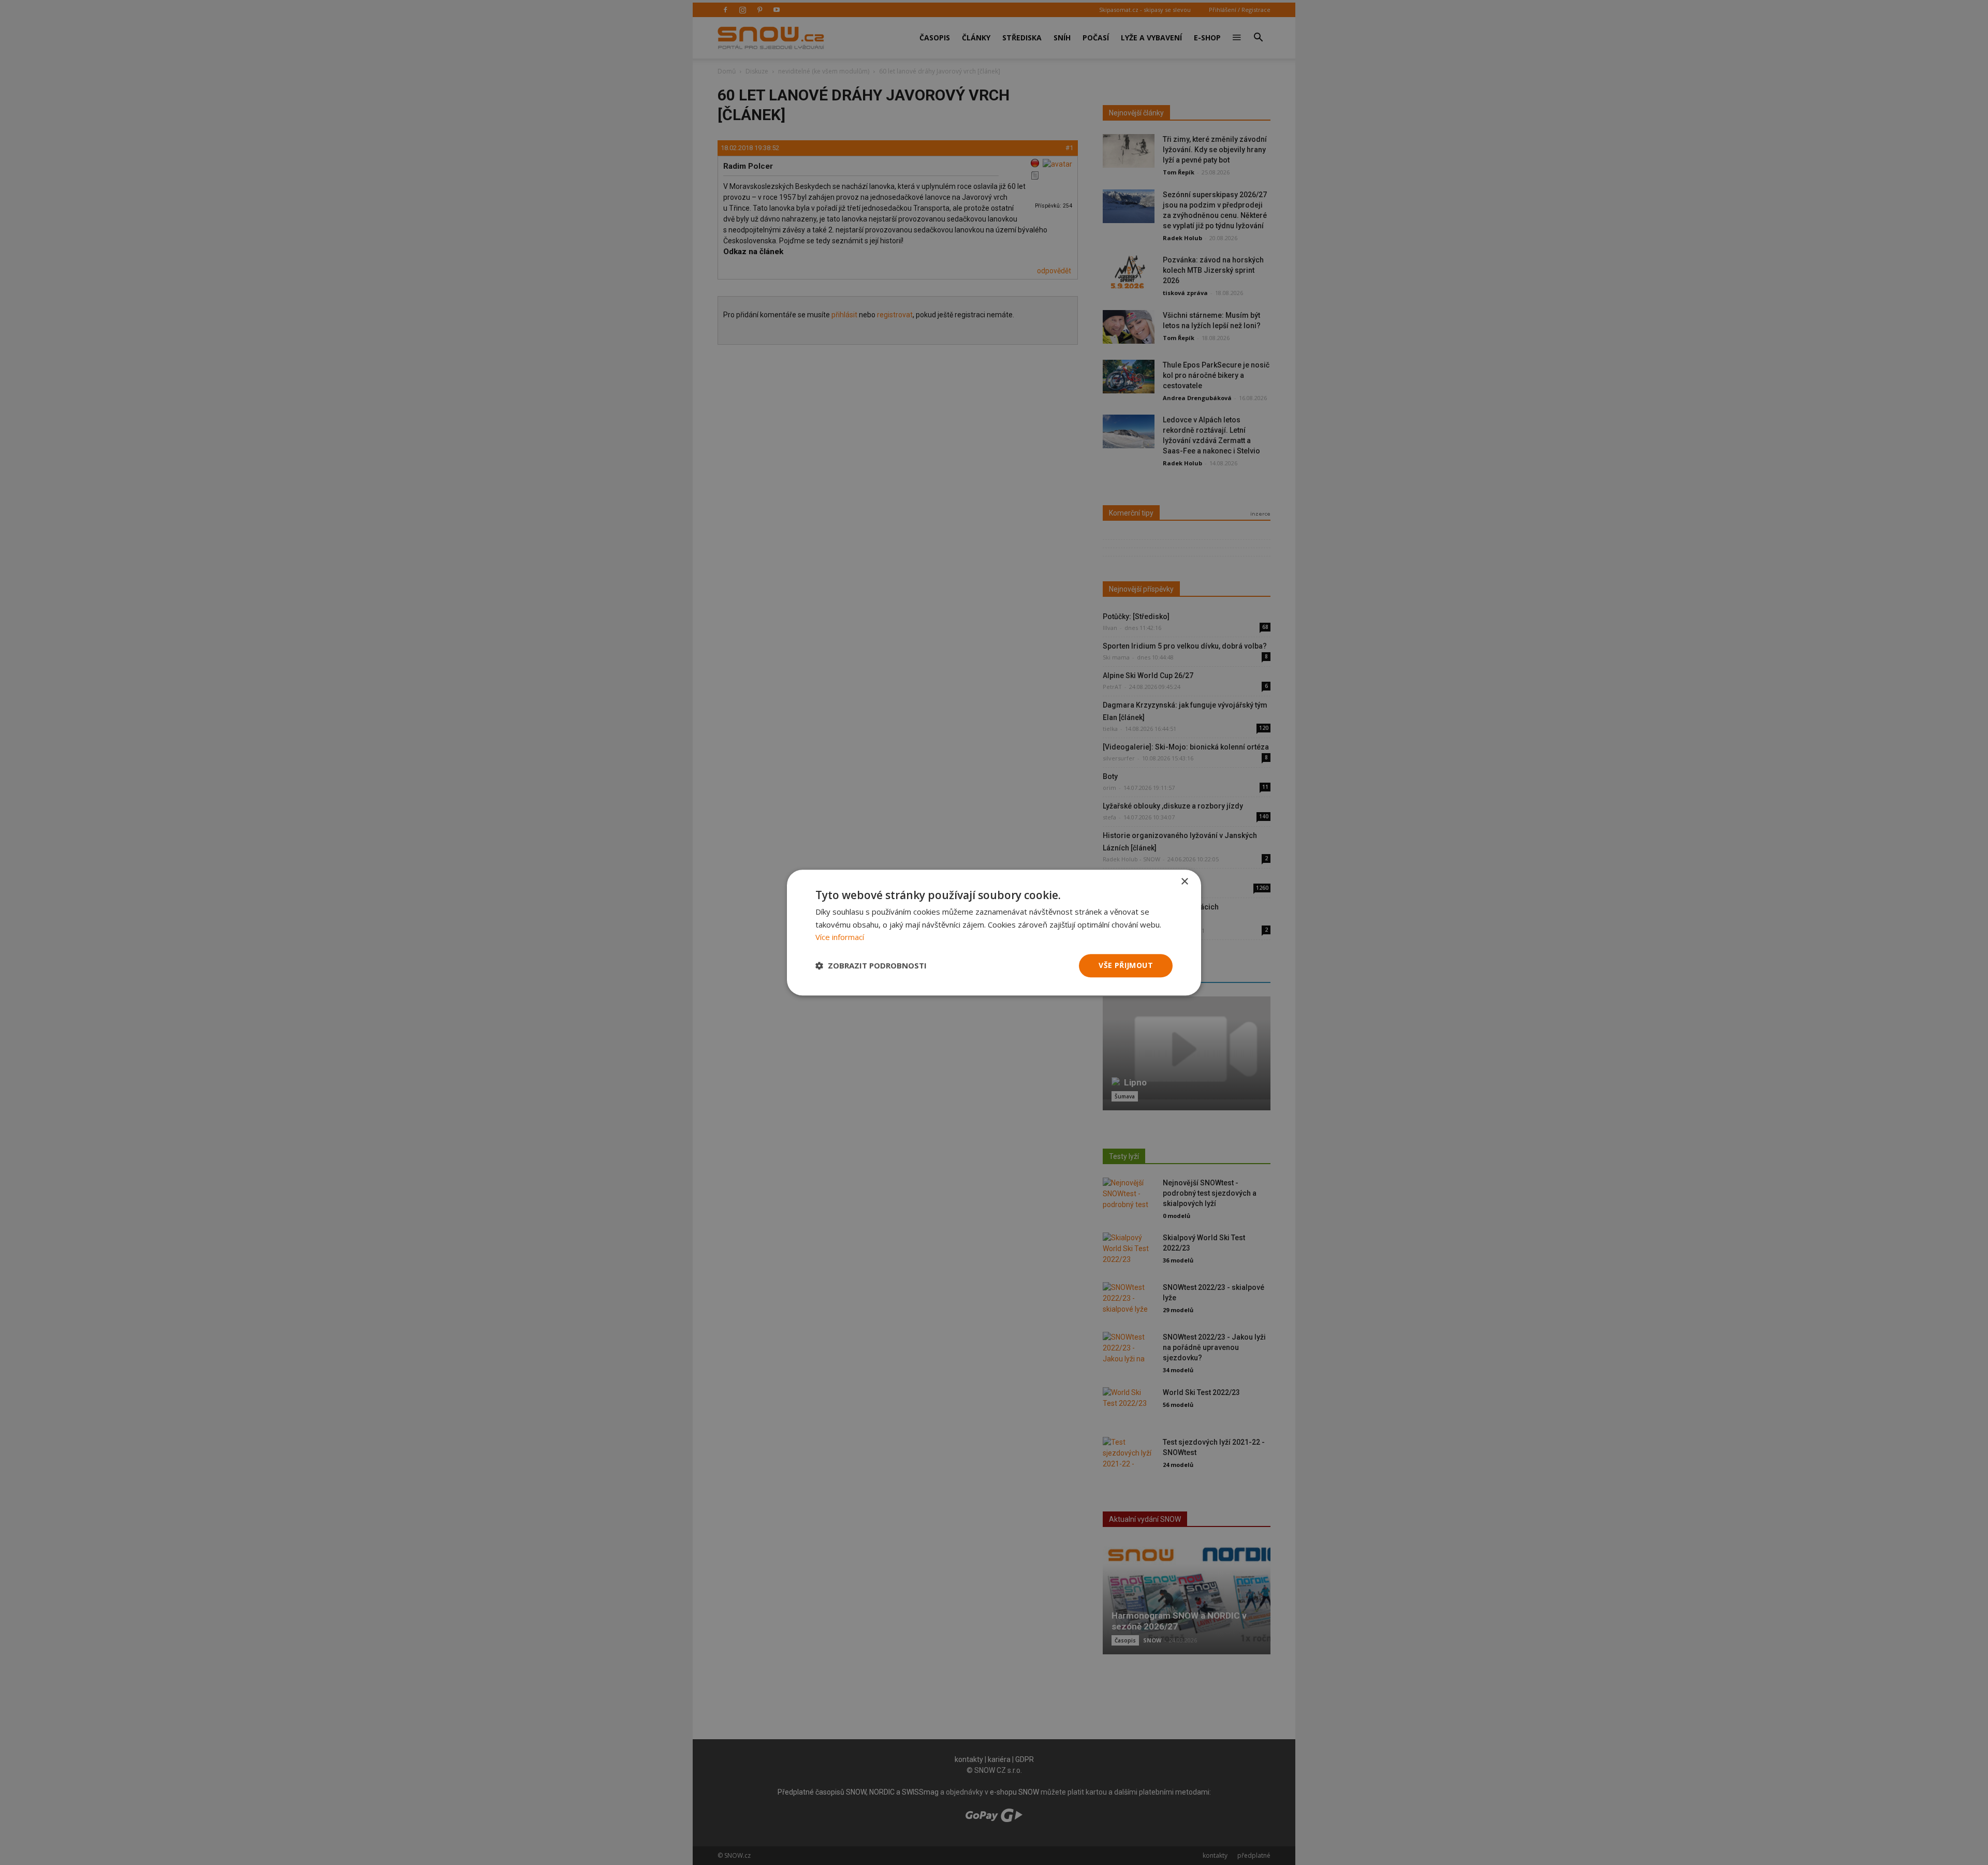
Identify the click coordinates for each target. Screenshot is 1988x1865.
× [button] (1184, 882)
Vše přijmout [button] (1126, 965)
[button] (871, 966)
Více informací (840, 937)
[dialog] (994, 933)
